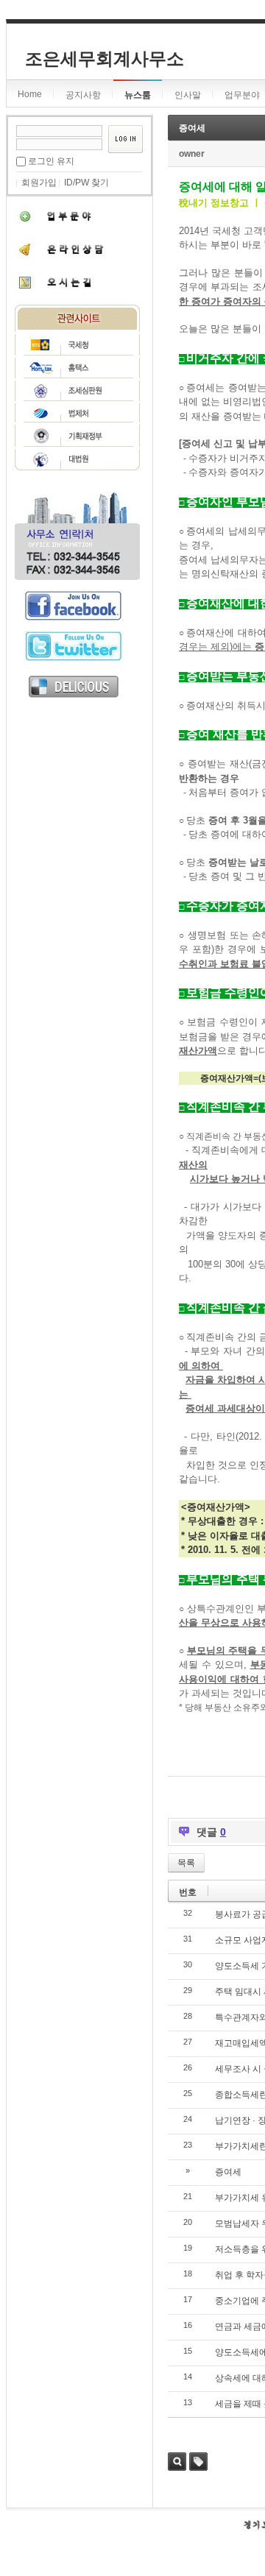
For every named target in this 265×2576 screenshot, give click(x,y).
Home (30, 94)
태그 (198, 2462)
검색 (177, 2462)
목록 (186, 1863)
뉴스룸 (138, 95)
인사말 (188, 95)
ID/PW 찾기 (86, 183)
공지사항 (83, 95)
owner (192, 154)
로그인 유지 (51, 161)
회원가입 (39, 183)
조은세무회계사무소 (105, 59)
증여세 (192, 128)
